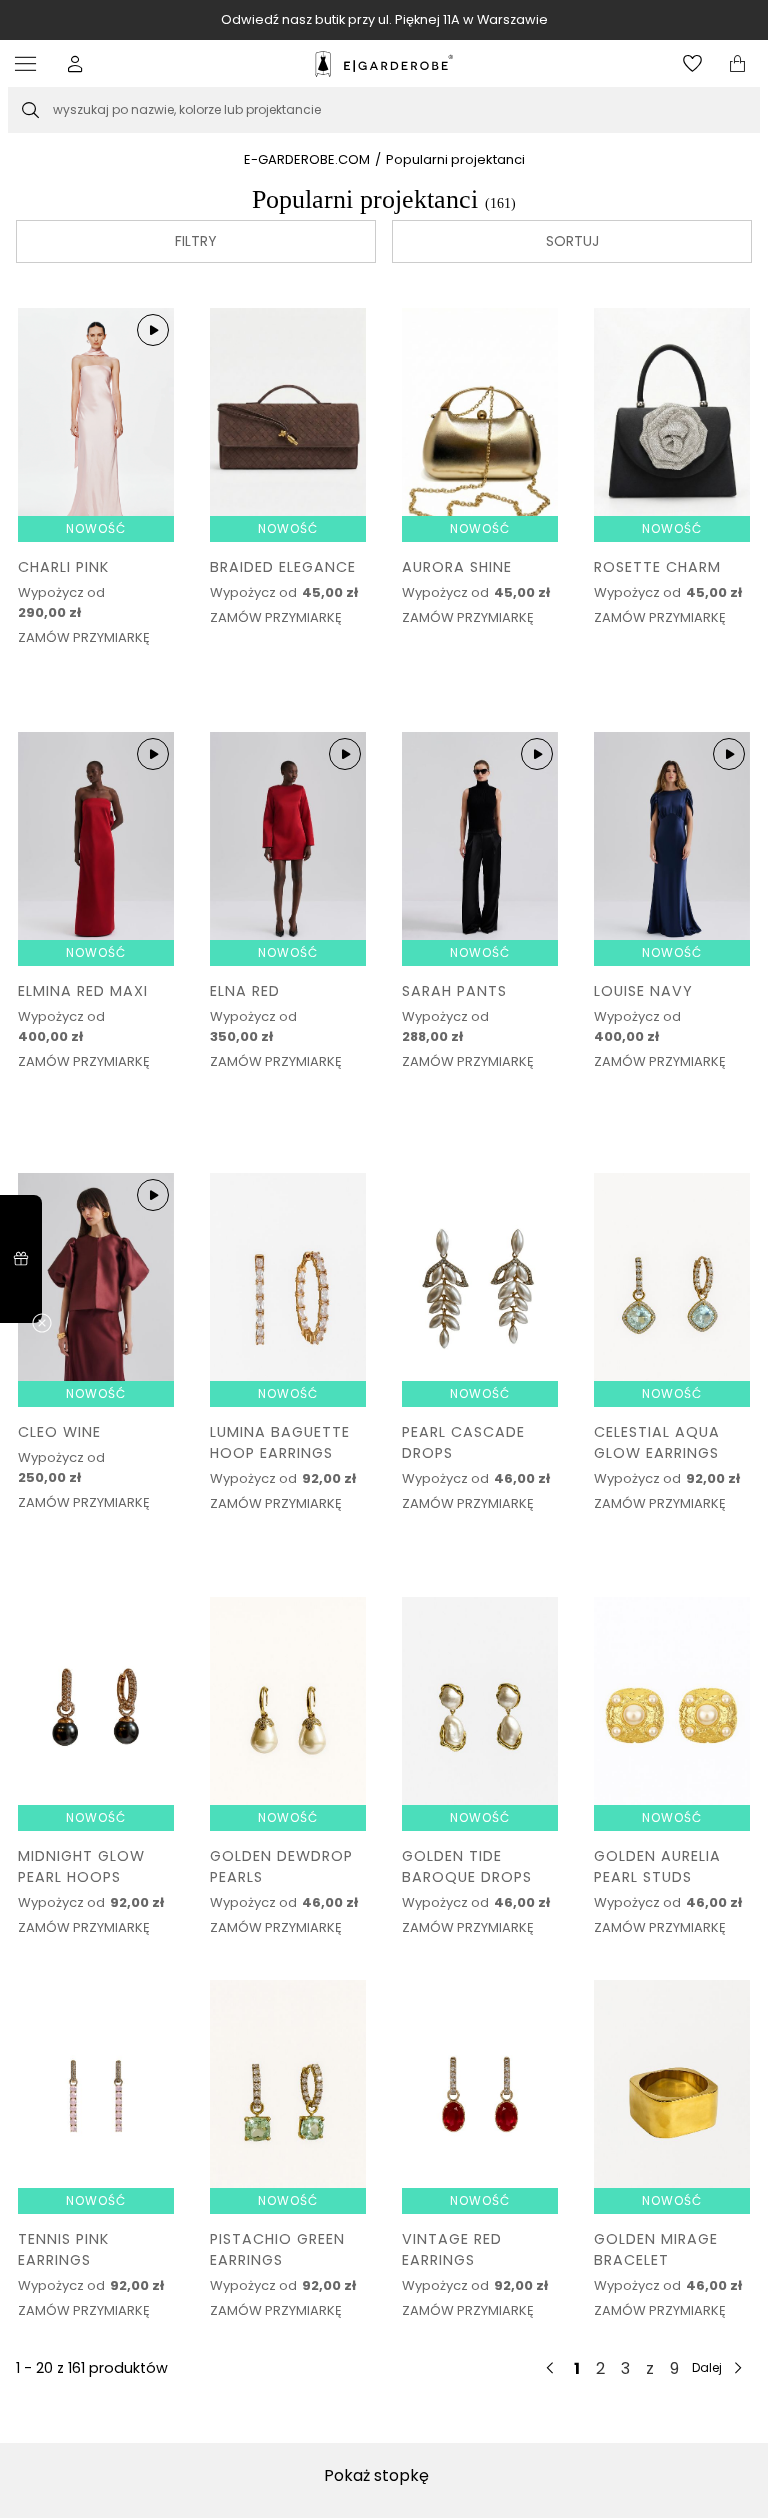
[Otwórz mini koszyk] (737, 63)
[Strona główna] (384, 64)
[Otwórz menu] (30, 63)
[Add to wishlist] (154, 570)
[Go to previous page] (551, 2368)
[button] (75, 63)
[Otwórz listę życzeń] (692, 63)
